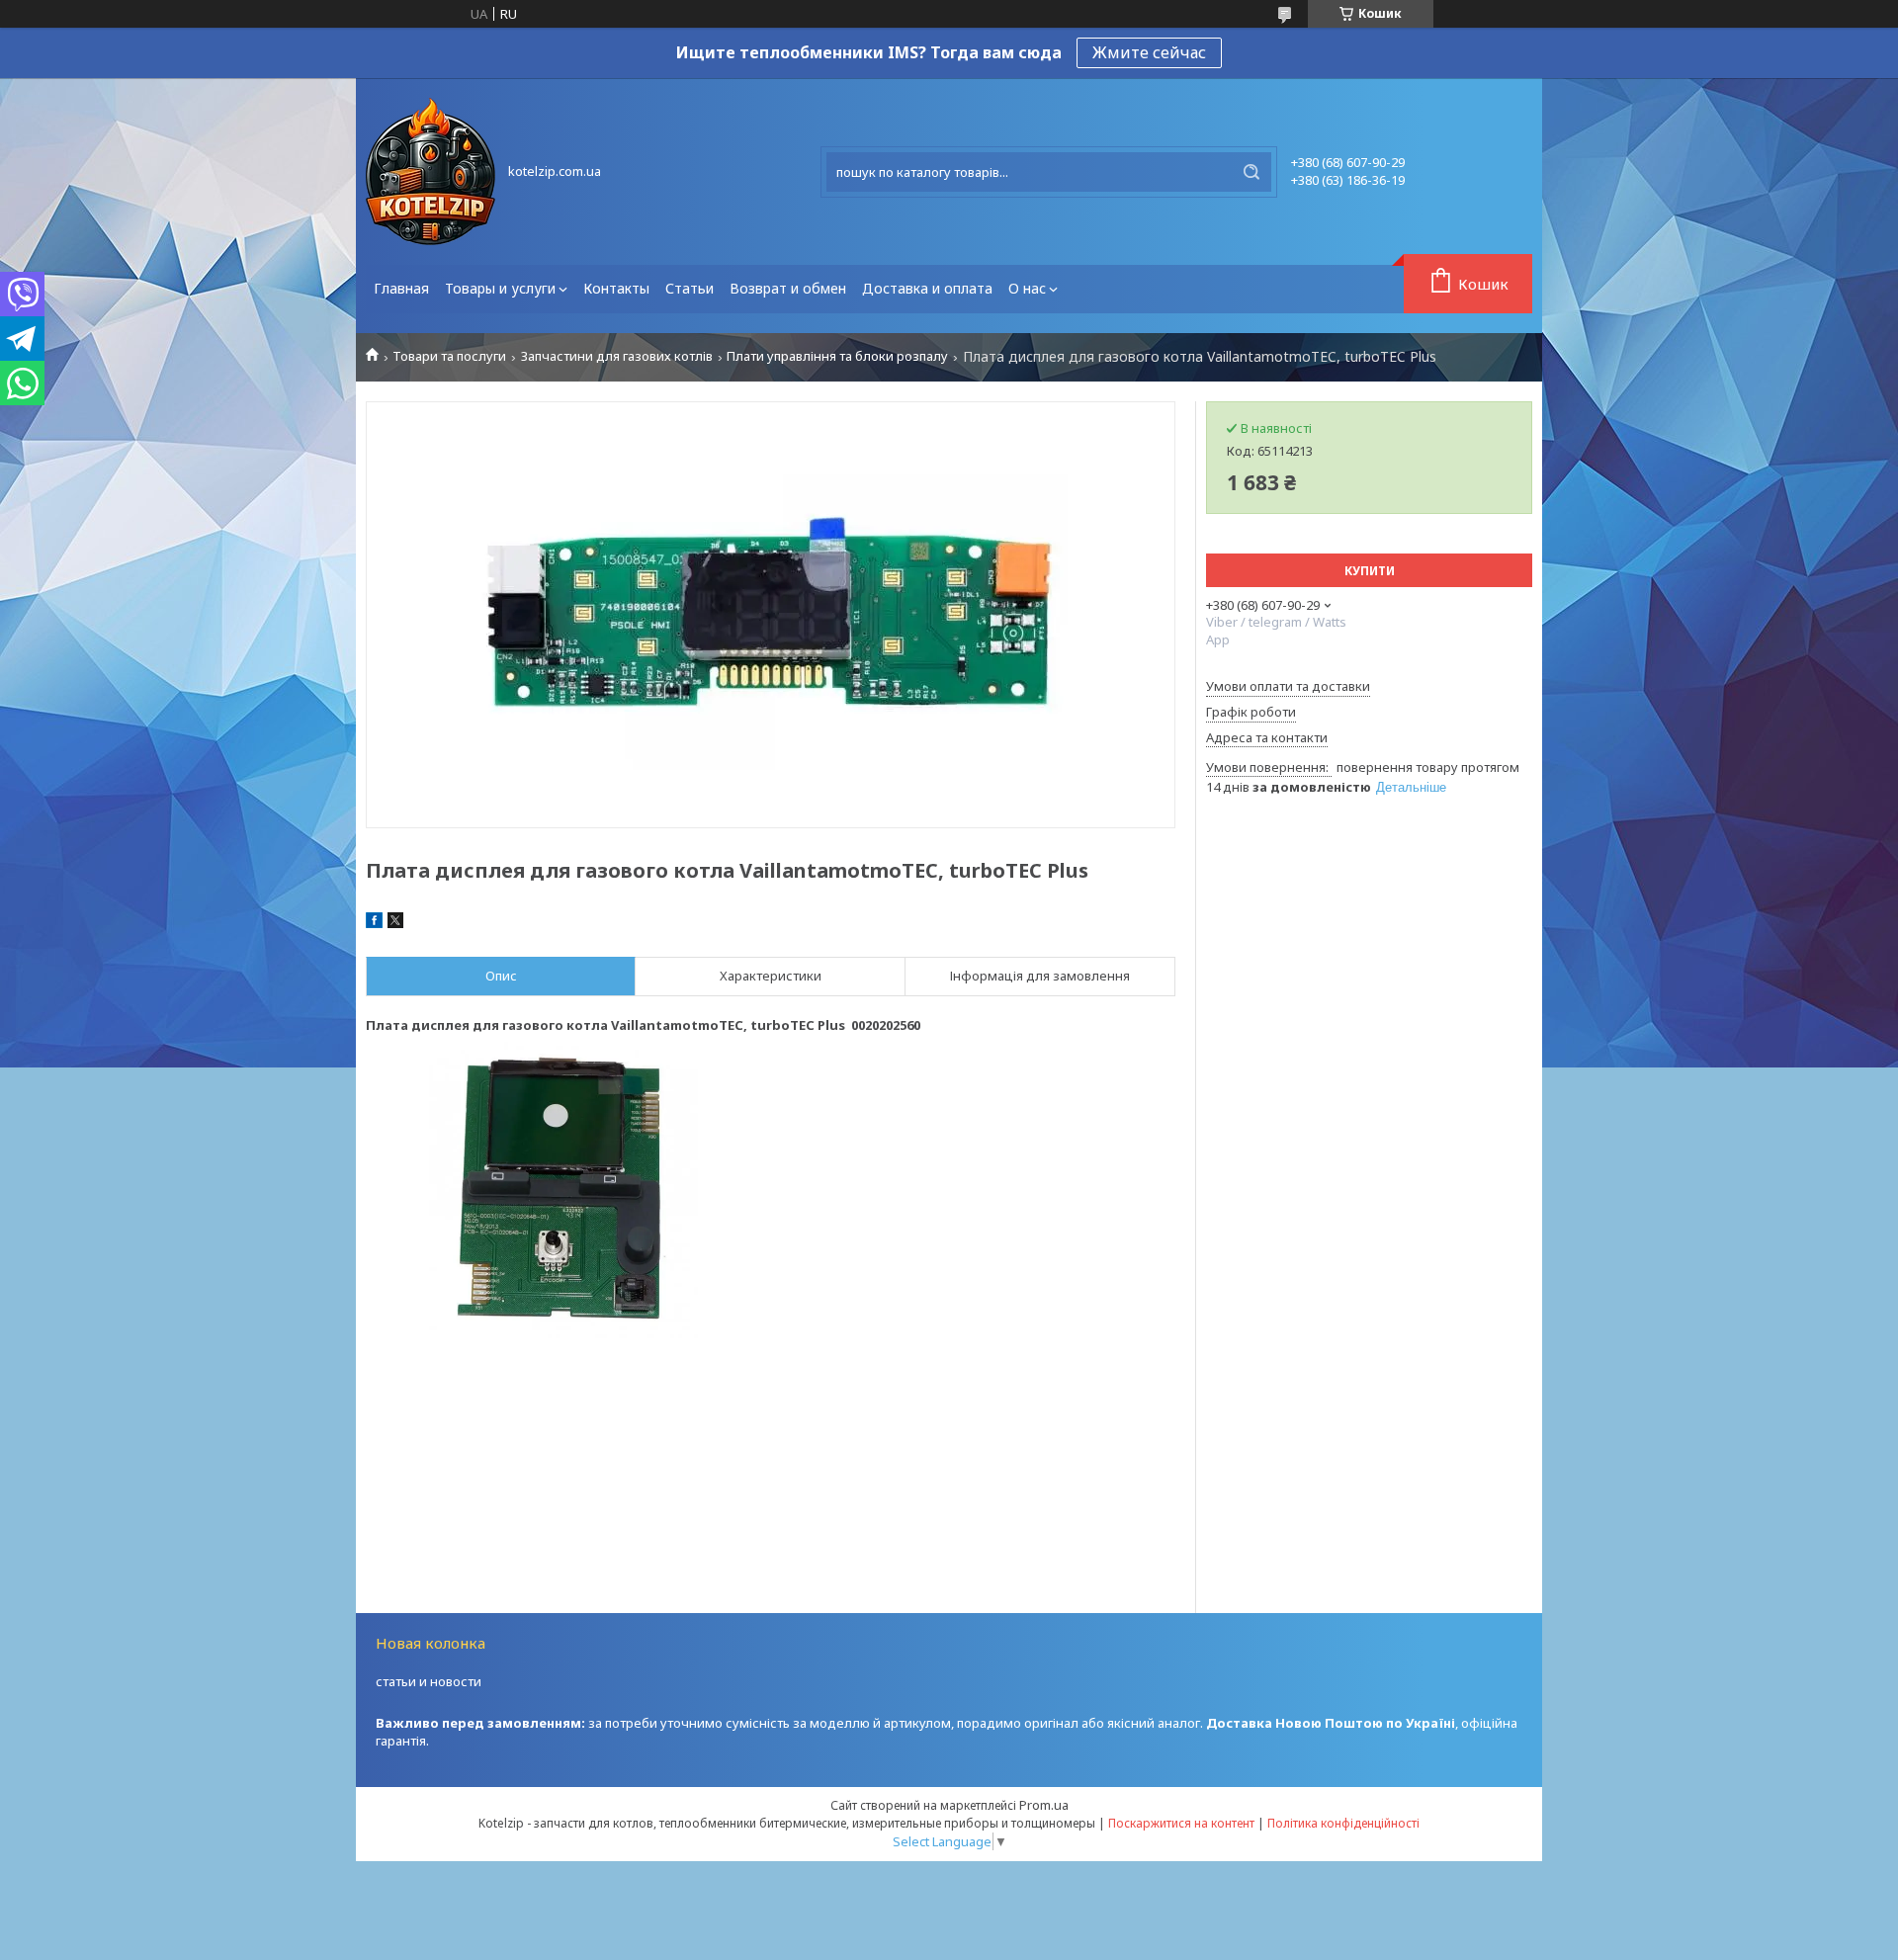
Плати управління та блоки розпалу (837, 356)
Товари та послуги (449, 356)
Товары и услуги (500, 288)
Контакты (616, 288)
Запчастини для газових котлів (617, 356)
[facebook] (374, 923)
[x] (395, 923)
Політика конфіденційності (1343, 1823)
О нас (1027, 288)
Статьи (690, 288)
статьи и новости (429, 1681)
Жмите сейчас (1149, 52)
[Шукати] (1251, 172)
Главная (401, 288)
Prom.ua (1044, 1805)
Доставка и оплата (927, 288)
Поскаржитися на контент (1181, 1823)
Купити (1370, 571)
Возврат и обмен (788, 288)
